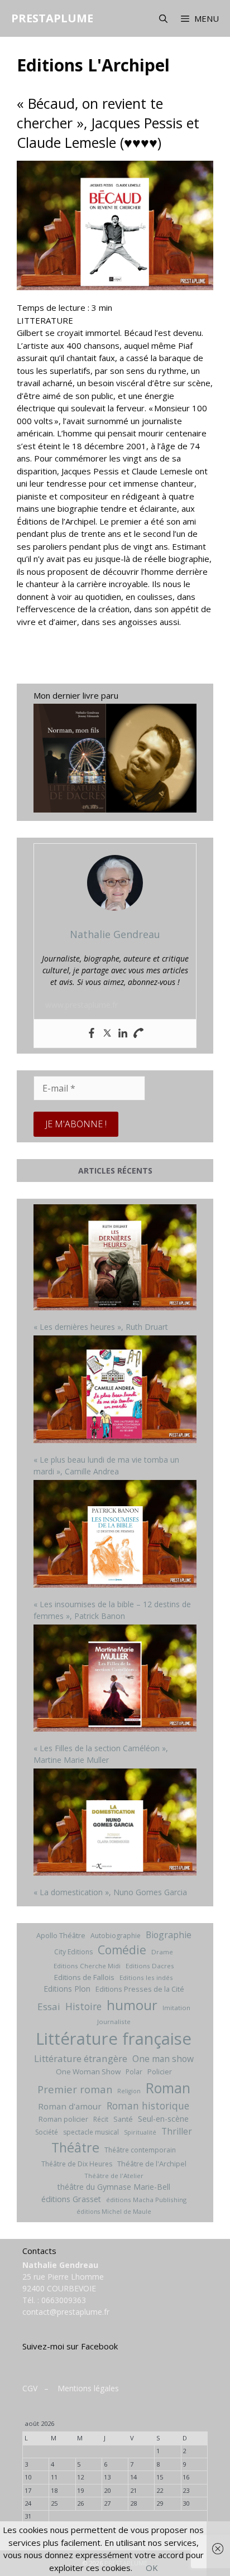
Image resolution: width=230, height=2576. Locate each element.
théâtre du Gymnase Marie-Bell (114, 2187)
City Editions (73, 1952)
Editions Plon (67, 1989)
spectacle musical (91, 2132)
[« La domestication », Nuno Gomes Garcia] (115, 1823)
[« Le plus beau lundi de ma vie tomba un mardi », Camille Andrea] (115, 1391)
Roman (168, 2088)
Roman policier (63, 2119)
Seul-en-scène (163, 2119)
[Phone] (138, 1034)
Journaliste (114, 2022)
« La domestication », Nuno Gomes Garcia (110, 1892)
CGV (30, 2388)
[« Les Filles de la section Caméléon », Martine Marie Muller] (115, 1679)
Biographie (169, 1935)
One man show (163, 2059)
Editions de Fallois (84, 1977)
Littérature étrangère (81, 2058)
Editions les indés (146, 1977)
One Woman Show (88, 2072)
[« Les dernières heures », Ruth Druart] (115, 1259)
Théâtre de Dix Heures (77, 2164)
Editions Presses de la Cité (140, 1989)
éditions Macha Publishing (146, 2200)
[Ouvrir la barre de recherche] (163, 18)
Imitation (176, 2008)
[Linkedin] (123, 1034)
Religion (129, 2091)
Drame (162, 1952)
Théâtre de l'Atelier (114, 2176)
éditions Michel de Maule (114, 2212)
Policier (160, 2072)
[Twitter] (107, 1034)
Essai (49, 2007)
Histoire (83, 2006)
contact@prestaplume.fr (66, 2312)
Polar (134, 2072)
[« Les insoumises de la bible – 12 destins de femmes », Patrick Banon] (115, 1535)
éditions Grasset (71, 2199)
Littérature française (114, 2039)
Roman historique (148, 2106)
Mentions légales (88, 2388)
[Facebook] (92, 1034)
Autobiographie (116, 1936)
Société (47, 2132)
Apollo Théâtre (61, 1935)
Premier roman (75, 2089)
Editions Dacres (150, 1966)
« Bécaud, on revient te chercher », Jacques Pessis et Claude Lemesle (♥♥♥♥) (108, 123)
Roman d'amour (70, 2106)
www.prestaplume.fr (82, 1005)
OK (152, 2568)
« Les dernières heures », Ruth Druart (101, 1327)
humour (132, 2005)
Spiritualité (140, 2132)
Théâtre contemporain (140, 2150)
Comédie (122, 1950)
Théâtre (75, 2147)
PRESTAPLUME (52, 18)
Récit (101, 2119)
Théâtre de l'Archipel (152, 2164)
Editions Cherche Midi (87, 1966)
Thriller (177, 2131)
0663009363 (64, 2300)
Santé (123, 2119)
